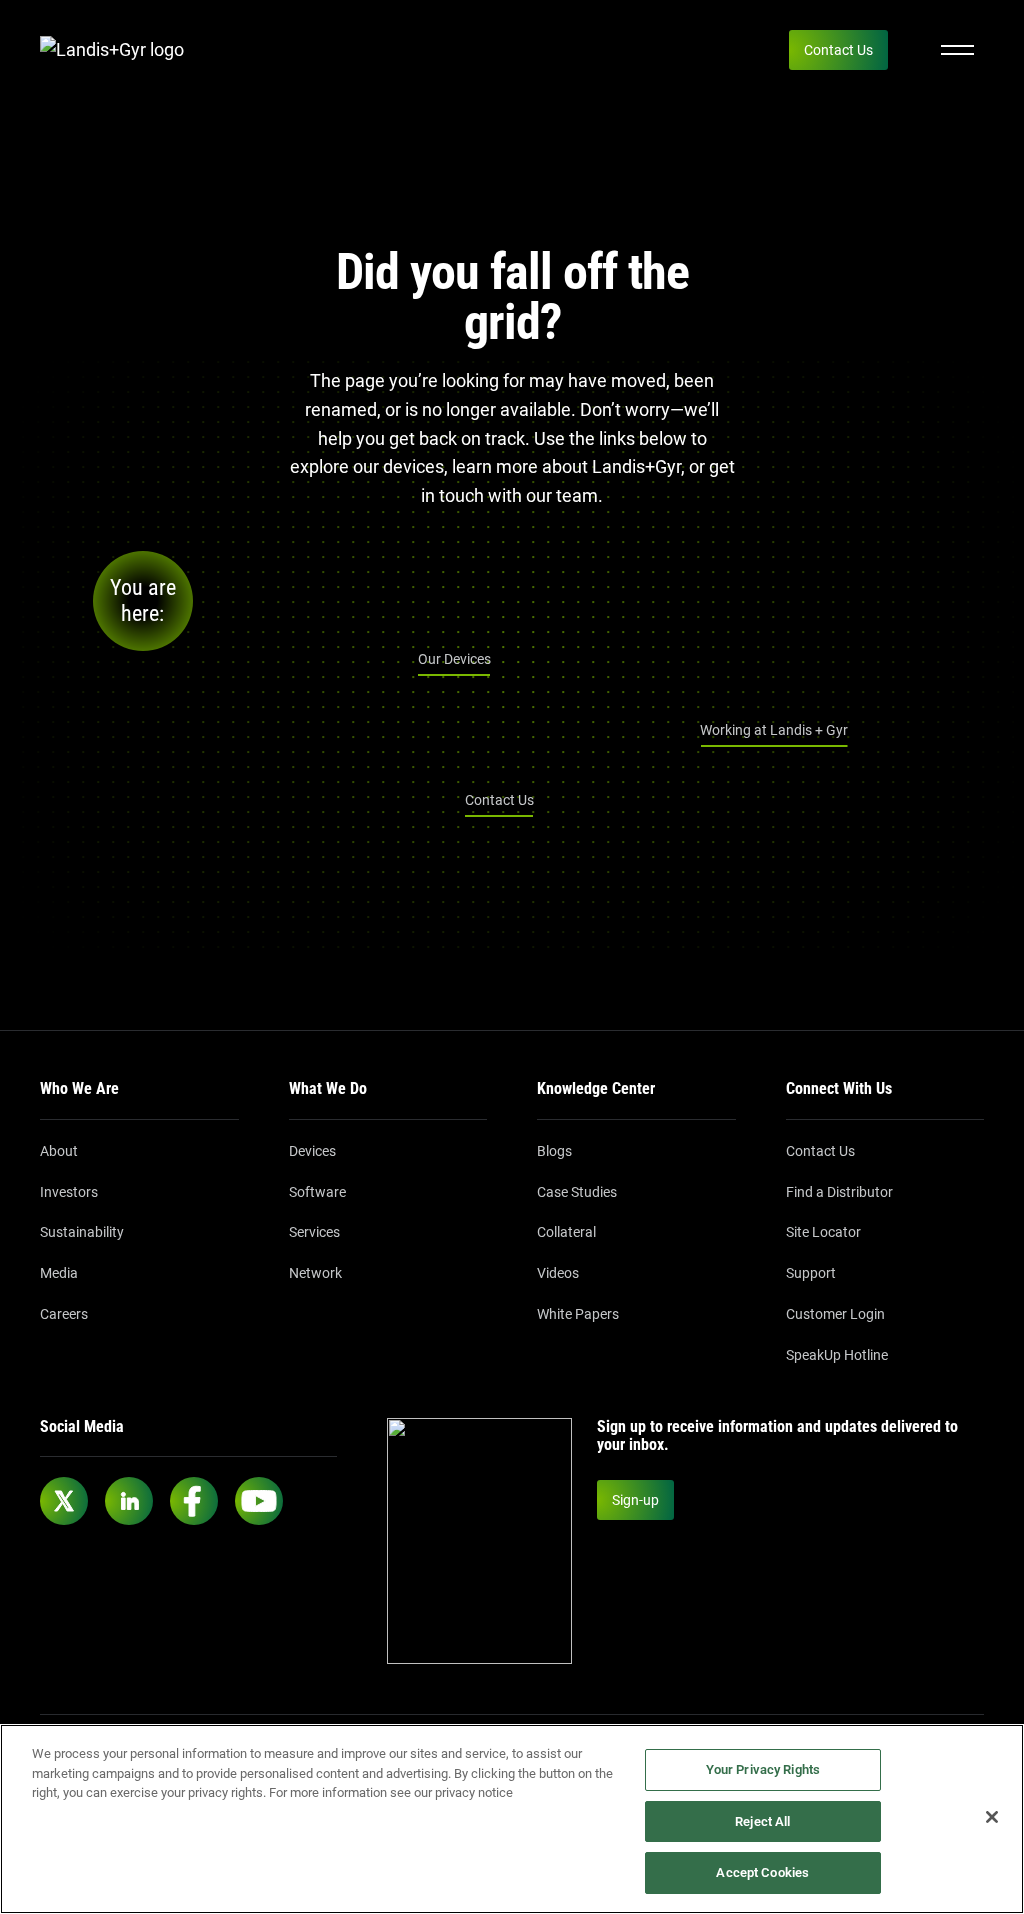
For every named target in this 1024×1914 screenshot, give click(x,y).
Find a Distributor (839, 1192)
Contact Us (838, 50)
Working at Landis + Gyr (774, 730)
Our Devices (454, 659)
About (59, 1151)
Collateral (566, 1232)
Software (317, 1192)
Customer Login (835, 1314)
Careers (64, 1314)
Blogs (554, 1151)
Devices (312, 1151)
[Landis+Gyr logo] (120, 50)
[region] (512, 1819)
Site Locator (823, 1232)
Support (811, 1273)
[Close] (992, 1817)
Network (315, 1273)
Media (59, 1273)
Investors (69, 1192)
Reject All (762, 1821)
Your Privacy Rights (763, 1769)
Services (314, 1232)
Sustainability (82, 1232)
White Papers (578, 1314)
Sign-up (635, 1500)
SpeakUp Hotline (837, 1355)
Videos (558, 1273)
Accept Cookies (762, 1872)
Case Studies (577, 1192)
